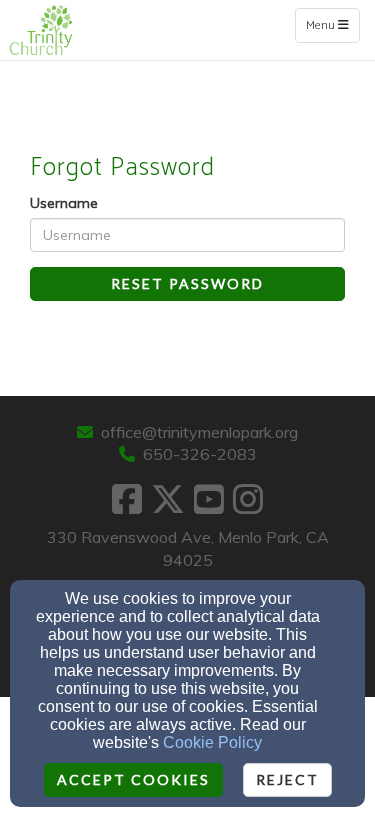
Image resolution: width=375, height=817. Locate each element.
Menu (332, 25)
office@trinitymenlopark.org (199, 432)
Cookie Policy (212, 742)
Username (64, 203)
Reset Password (187, 283)
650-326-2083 (200, 454)
